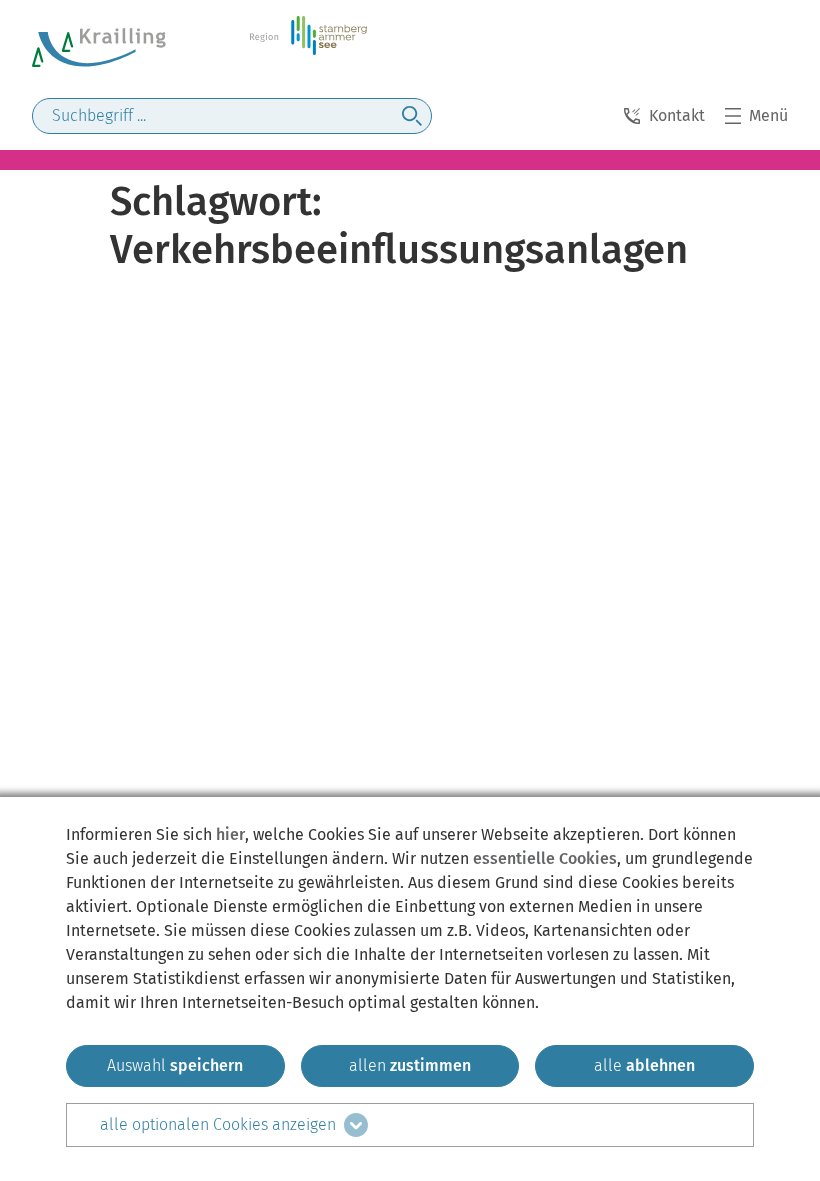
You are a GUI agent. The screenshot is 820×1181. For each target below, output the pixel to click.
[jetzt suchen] (412, 116)
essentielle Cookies (545, 858)
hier (230, 834)
